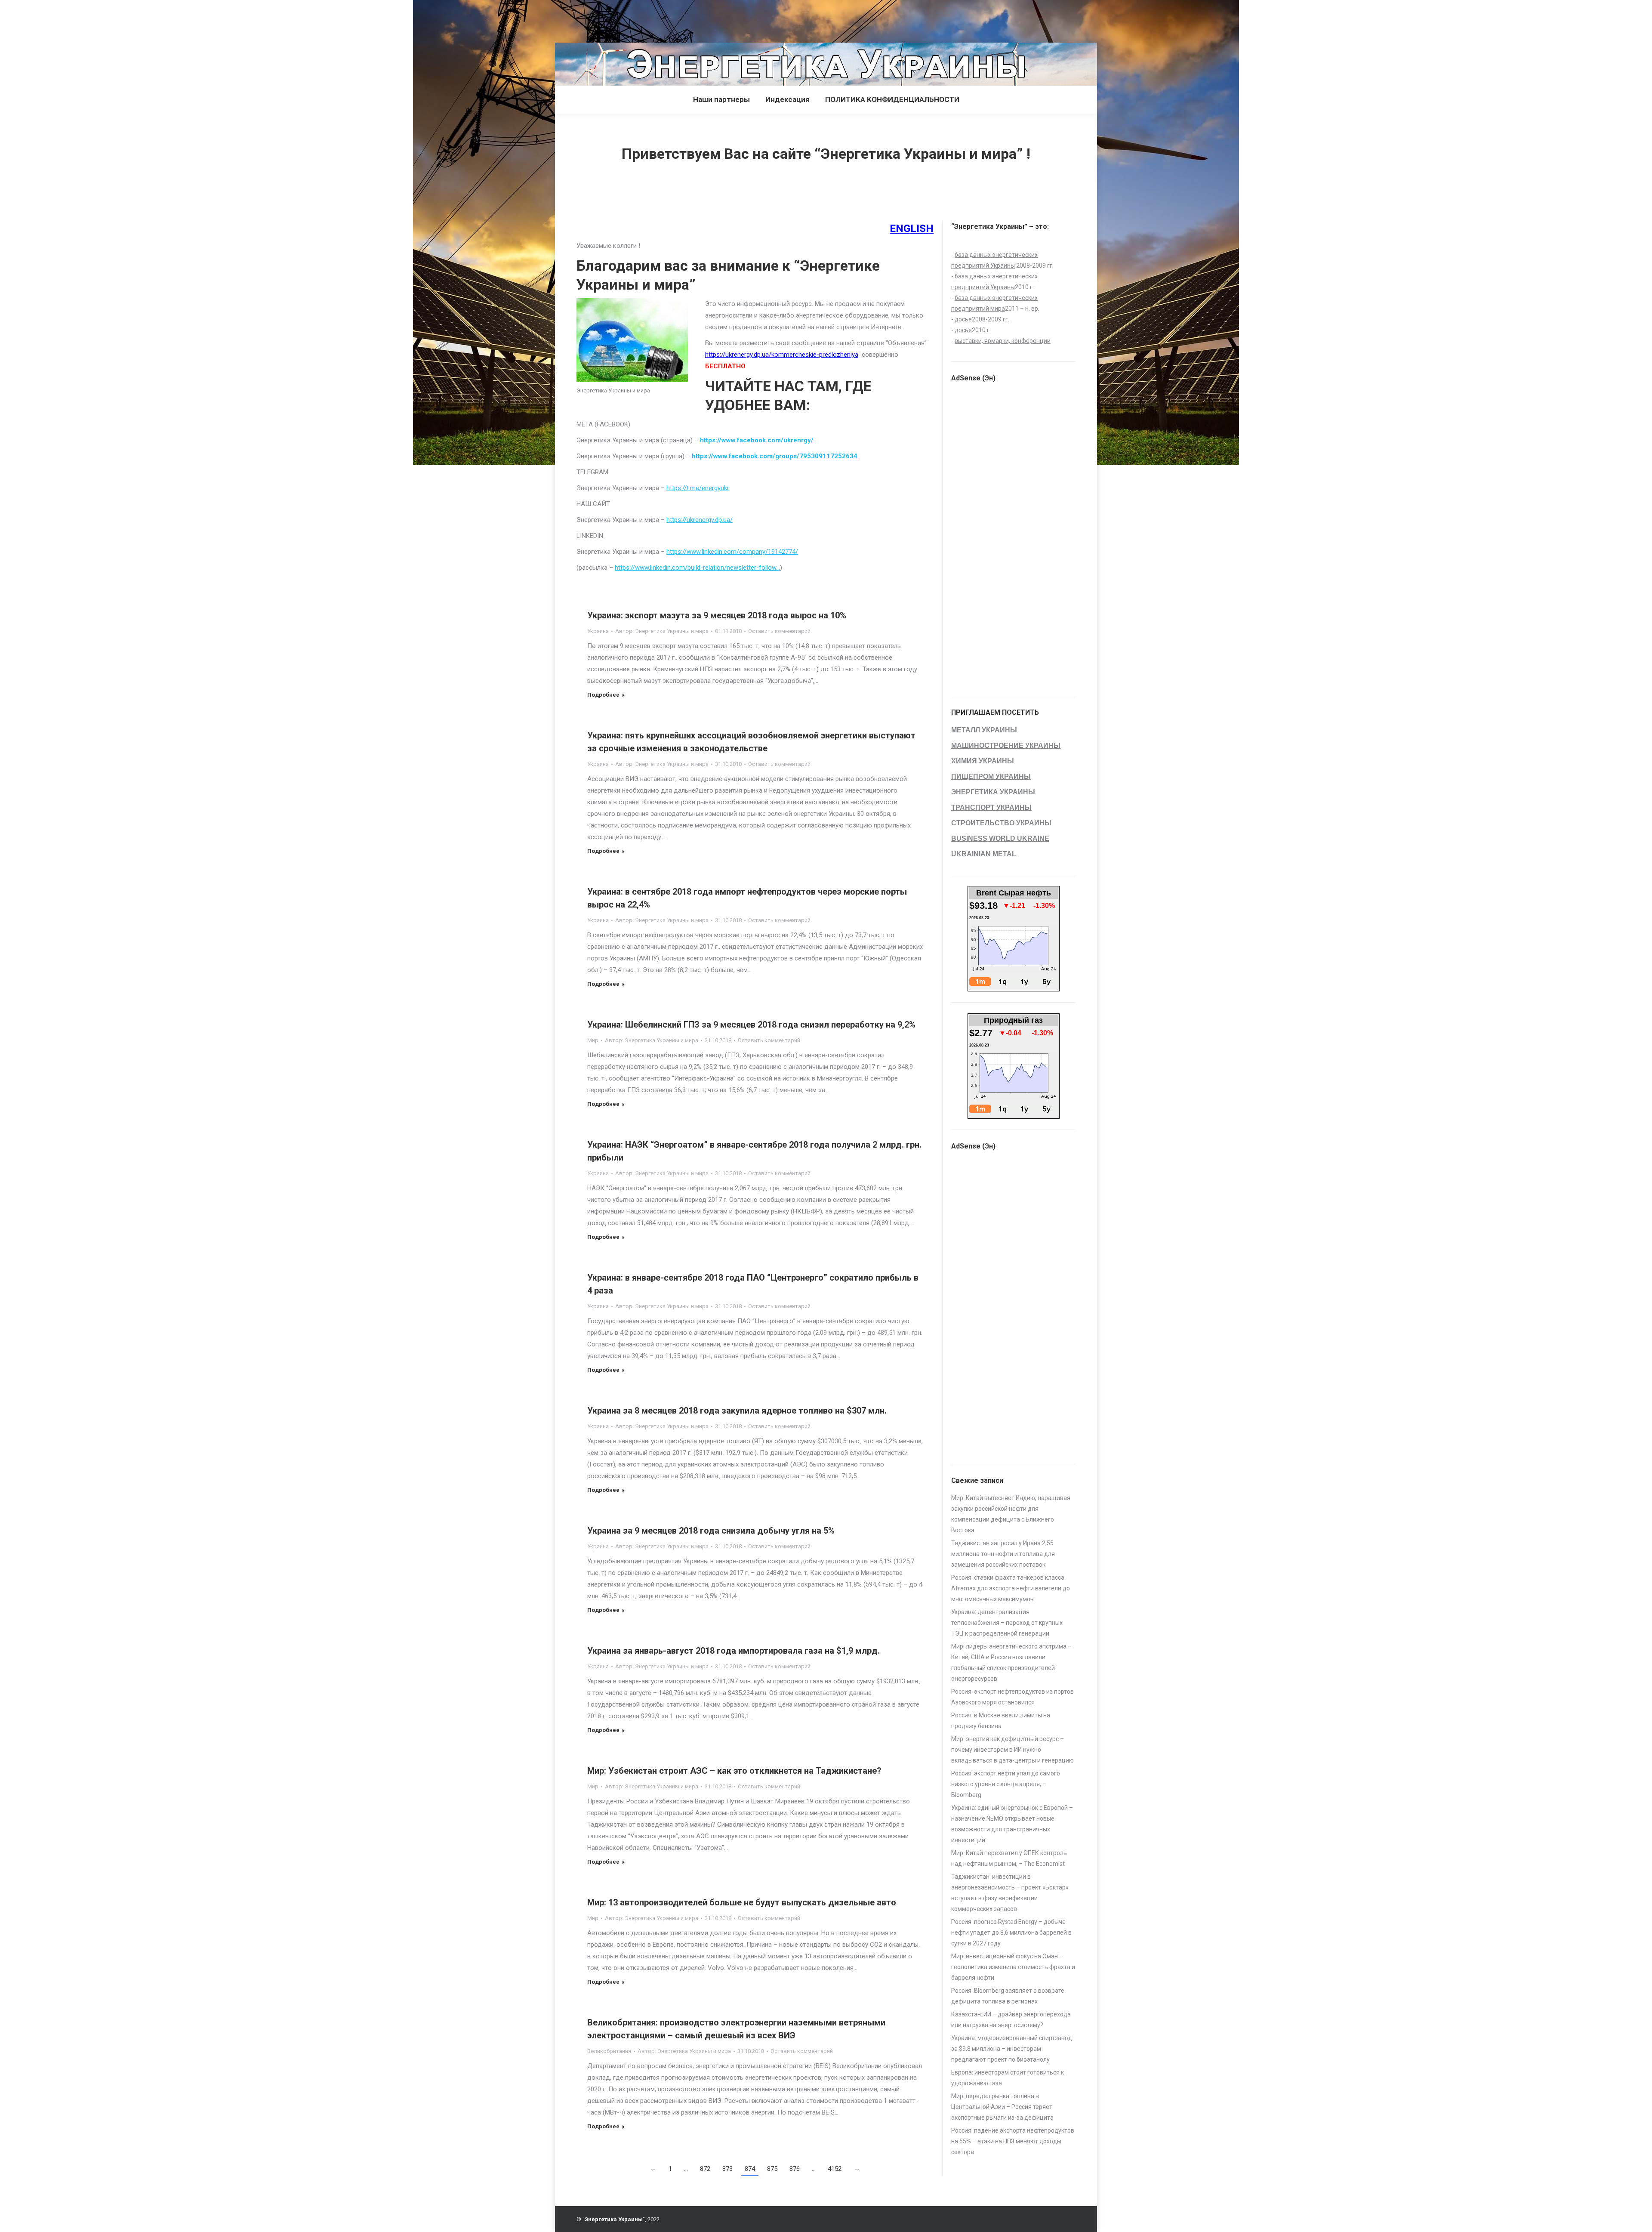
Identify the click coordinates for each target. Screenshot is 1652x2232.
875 (772, 2169)
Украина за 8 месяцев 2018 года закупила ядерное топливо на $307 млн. (737, 1411)
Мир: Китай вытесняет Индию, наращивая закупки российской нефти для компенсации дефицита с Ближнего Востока (1011, 1514)
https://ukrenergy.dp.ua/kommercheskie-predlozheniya (782, 355)
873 (727, 2169)
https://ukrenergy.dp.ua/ (700, 520)
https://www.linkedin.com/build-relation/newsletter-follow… (697, 568)
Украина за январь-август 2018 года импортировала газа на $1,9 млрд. (734, 1651)
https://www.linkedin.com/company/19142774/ (732, 552)
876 (795, 2169)
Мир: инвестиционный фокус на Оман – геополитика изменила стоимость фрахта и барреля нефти (1013, 1967)
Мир (593, 1040)
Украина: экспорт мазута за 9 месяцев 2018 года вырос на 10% (717, 615)
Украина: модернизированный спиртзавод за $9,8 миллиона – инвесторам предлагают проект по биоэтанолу (1012, 2049)
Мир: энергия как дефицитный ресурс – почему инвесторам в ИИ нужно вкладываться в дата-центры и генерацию (1012, 1750)
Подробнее (603, 695)
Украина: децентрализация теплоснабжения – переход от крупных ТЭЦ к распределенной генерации (1007, 1623)
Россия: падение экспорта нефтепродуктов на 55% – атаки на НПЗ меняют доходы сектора (1013, 2141)
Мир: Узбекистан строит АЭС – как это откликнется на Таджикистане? (734, 1771)
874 (750, 2169)
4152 (835, 2169)
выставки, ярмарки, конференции (1003, 341)
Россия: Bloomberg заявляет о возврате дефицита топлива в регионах (1008, 1996)
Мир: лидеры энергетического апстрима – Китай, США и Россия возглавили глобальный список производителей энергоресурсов (1011, 1662)
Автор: (662, 631)
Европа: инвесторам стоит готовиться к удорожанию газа (1008, 2078)
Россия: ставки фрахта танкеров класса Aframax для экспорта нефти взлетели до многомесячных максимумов (1011, 1588)
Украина (598, 631)
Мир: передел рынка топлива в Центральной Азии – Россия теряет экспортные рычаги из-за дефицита (1002, 2107)
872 (705, 2169)
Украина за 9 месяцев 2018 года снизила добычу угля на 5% (711, 1531)
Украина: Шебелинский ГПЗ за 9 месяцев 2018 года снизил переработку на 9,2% (751, 1025)
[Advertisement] (157, 19)
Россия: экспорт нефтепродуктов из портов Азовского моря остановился (1012, 1697)
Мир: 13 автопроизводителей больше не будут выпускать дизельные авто (742, 1902)
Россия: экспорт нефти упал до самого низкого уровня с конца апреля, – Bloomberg (1006, 1784)
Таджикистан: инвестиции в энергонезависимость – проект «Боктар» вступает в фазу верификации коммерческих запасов (1010, 1893)
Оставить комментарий (779, 631)
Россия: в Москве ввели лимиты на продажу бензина (1001, 1721)
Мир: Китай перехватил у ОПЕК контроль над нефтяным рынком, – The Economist (1009, 1858)
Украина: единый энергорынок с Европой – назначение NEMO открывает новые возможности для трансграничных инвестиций (1012, 1824)
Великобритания (609, 2051)
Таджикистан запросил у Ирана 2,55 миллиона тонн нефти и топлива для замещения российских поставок (1003, 1554)
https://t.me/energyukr (698, 488)
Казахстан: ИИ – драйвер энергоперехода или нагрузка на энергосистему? (1011, 2020)
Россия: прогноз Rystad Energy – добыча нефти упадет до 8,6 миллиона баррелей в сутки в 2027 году (1011, 1933)
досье (963, 319)
